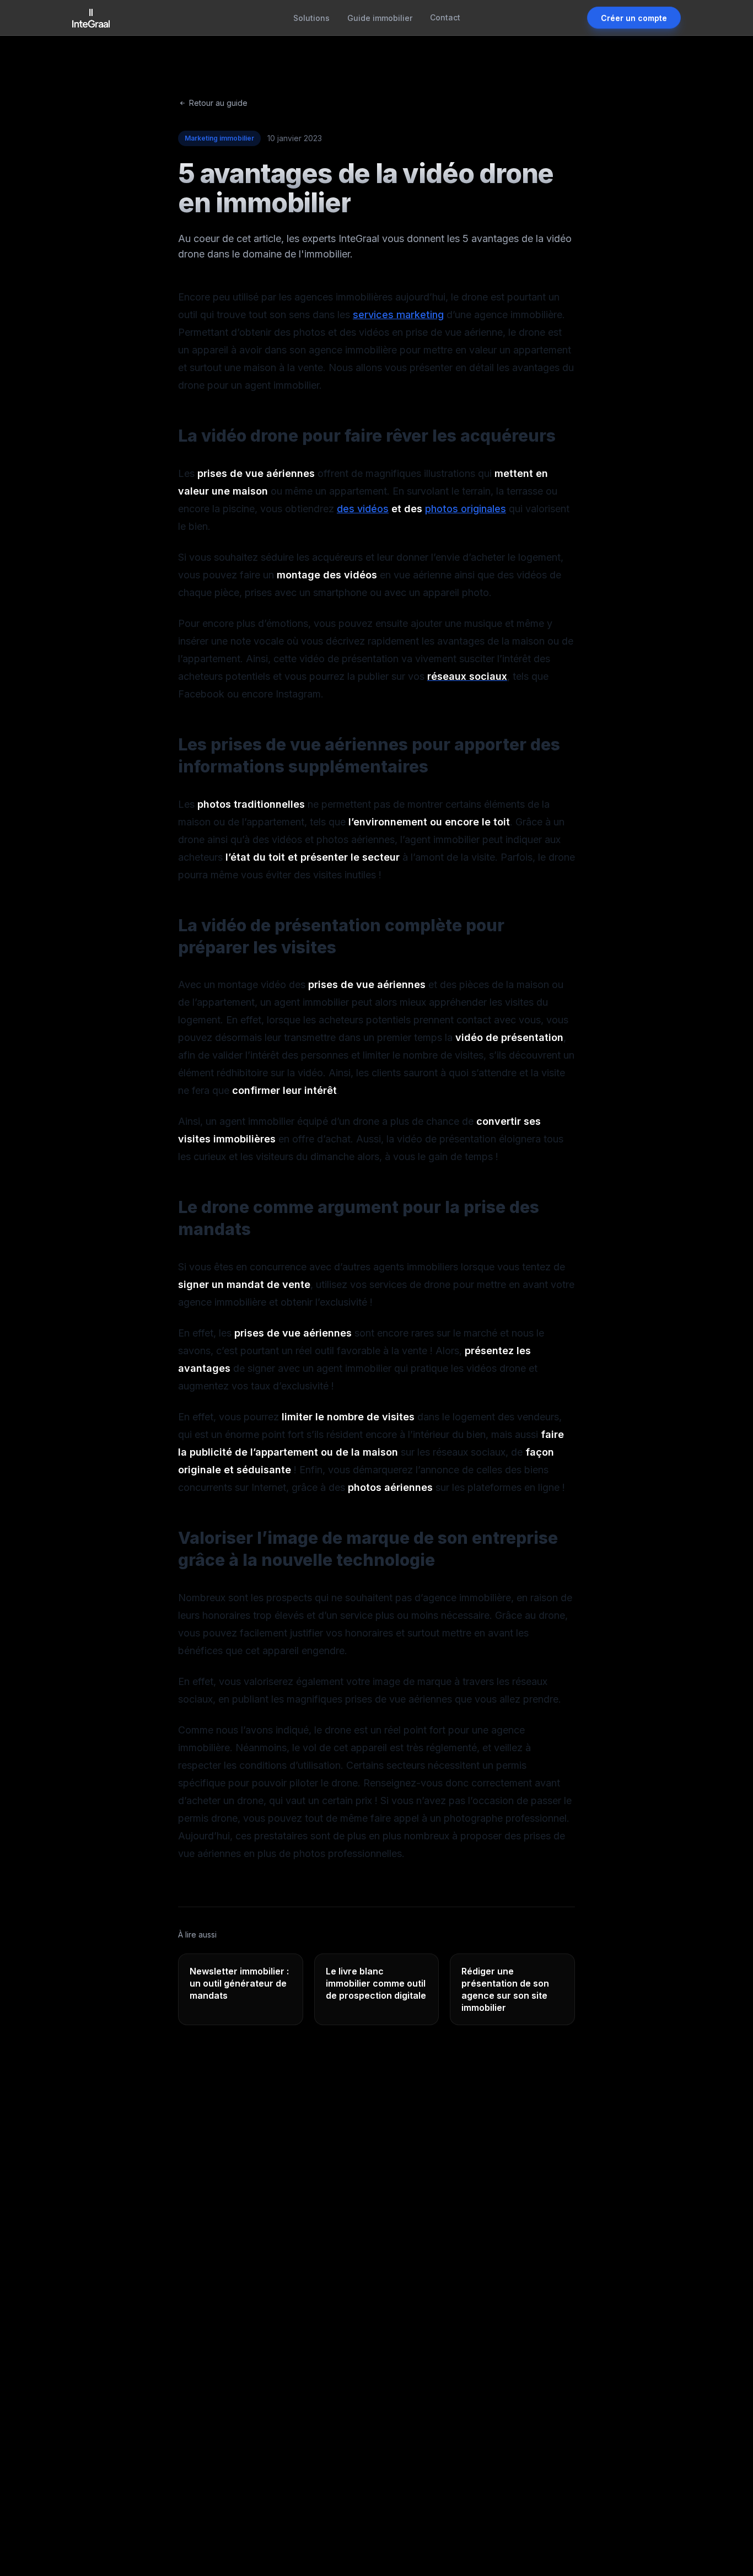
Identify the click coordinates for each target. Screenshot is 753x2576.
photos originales (466, 509)
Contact (445, 17)
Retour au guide (218, 103)
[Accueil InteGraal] (91, 18)
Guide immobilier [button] (380, 18)
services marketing (398, 315)
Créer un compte (634, 18)
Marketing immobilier (219, 138)
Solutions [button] (311, 18)
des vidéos (363, 509)
